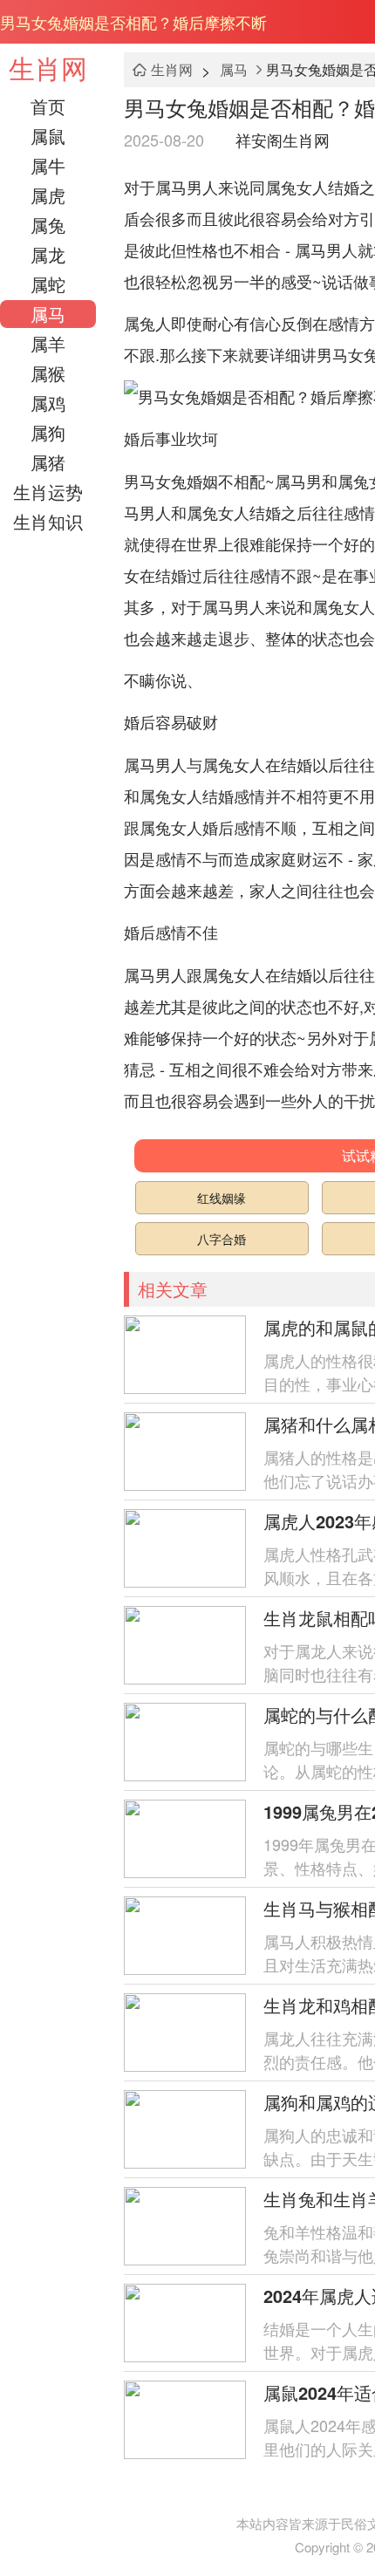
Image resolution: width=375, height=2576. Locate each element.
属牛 (48, 165)
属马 (48, 314)
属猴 (48, 373)
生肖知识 (48, 521)
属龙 (48, 254)
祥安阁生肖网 (283, 140)
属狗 (48, 432)
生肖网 (48, 68)
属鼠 (48, 136)
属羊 (48, 343)
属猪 (48, 462)
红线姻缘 (222, 1198)
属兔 (48, 225)
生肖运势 (48, 492)
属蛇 (48, 284)
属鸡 (48, 403)
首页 (48, 106)
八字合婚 (222, 1239)
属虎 (48, 195)
